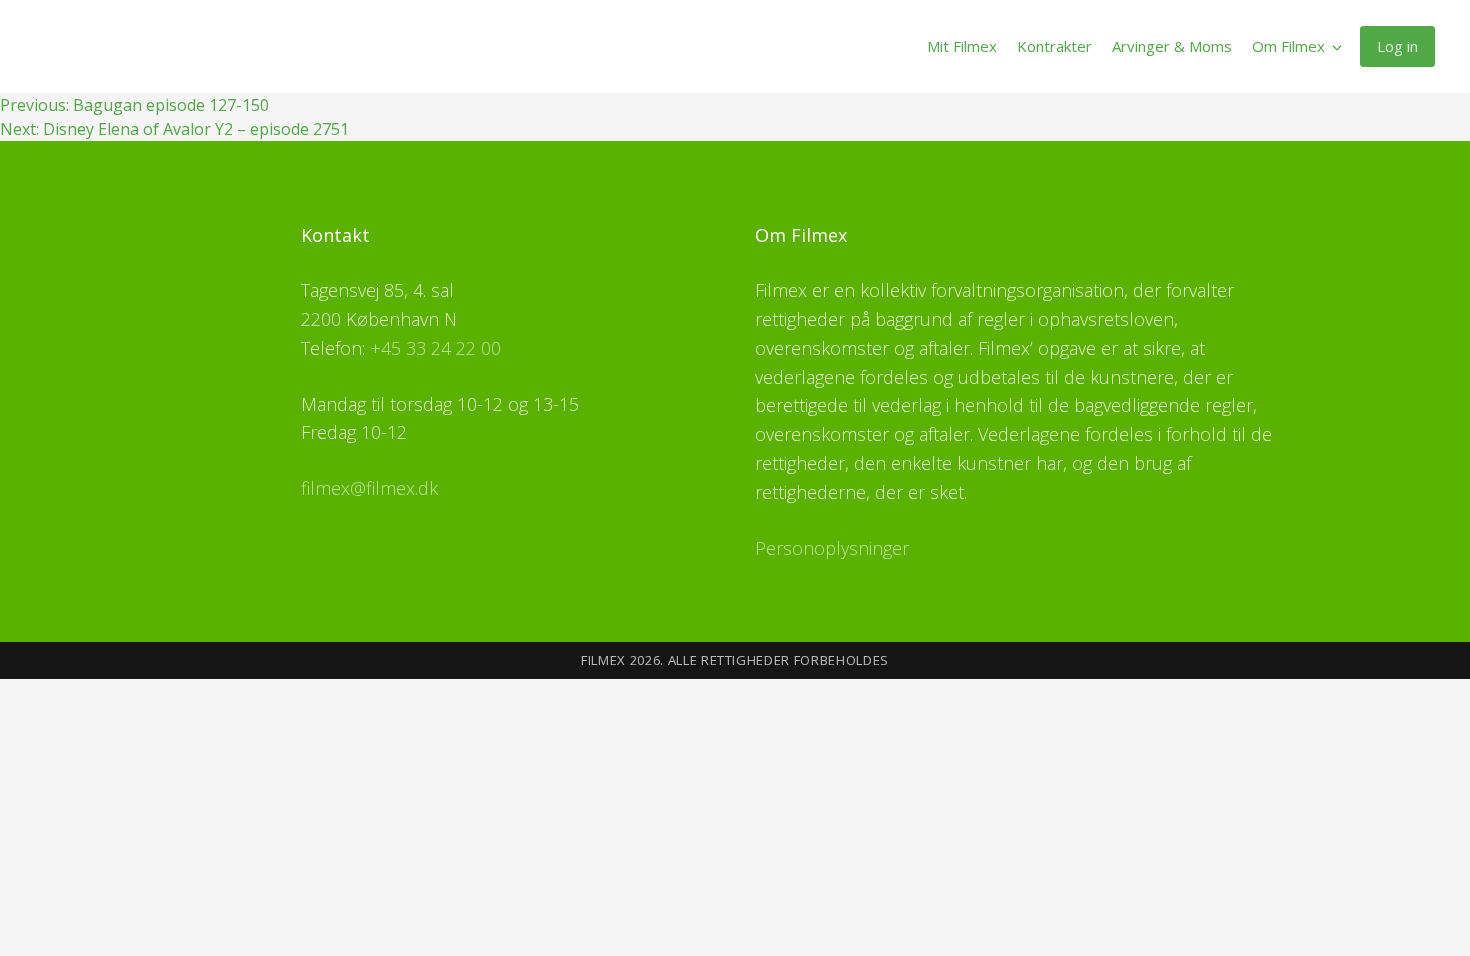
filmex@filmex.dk (369, 488)
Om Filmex (1288, 46)
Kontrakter (1054, 46)
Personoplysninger (832, 548)
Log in (1397, 46)
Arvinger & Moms (1172, 46)
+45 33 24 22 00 (435, 348)
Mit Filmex (962, 46)
